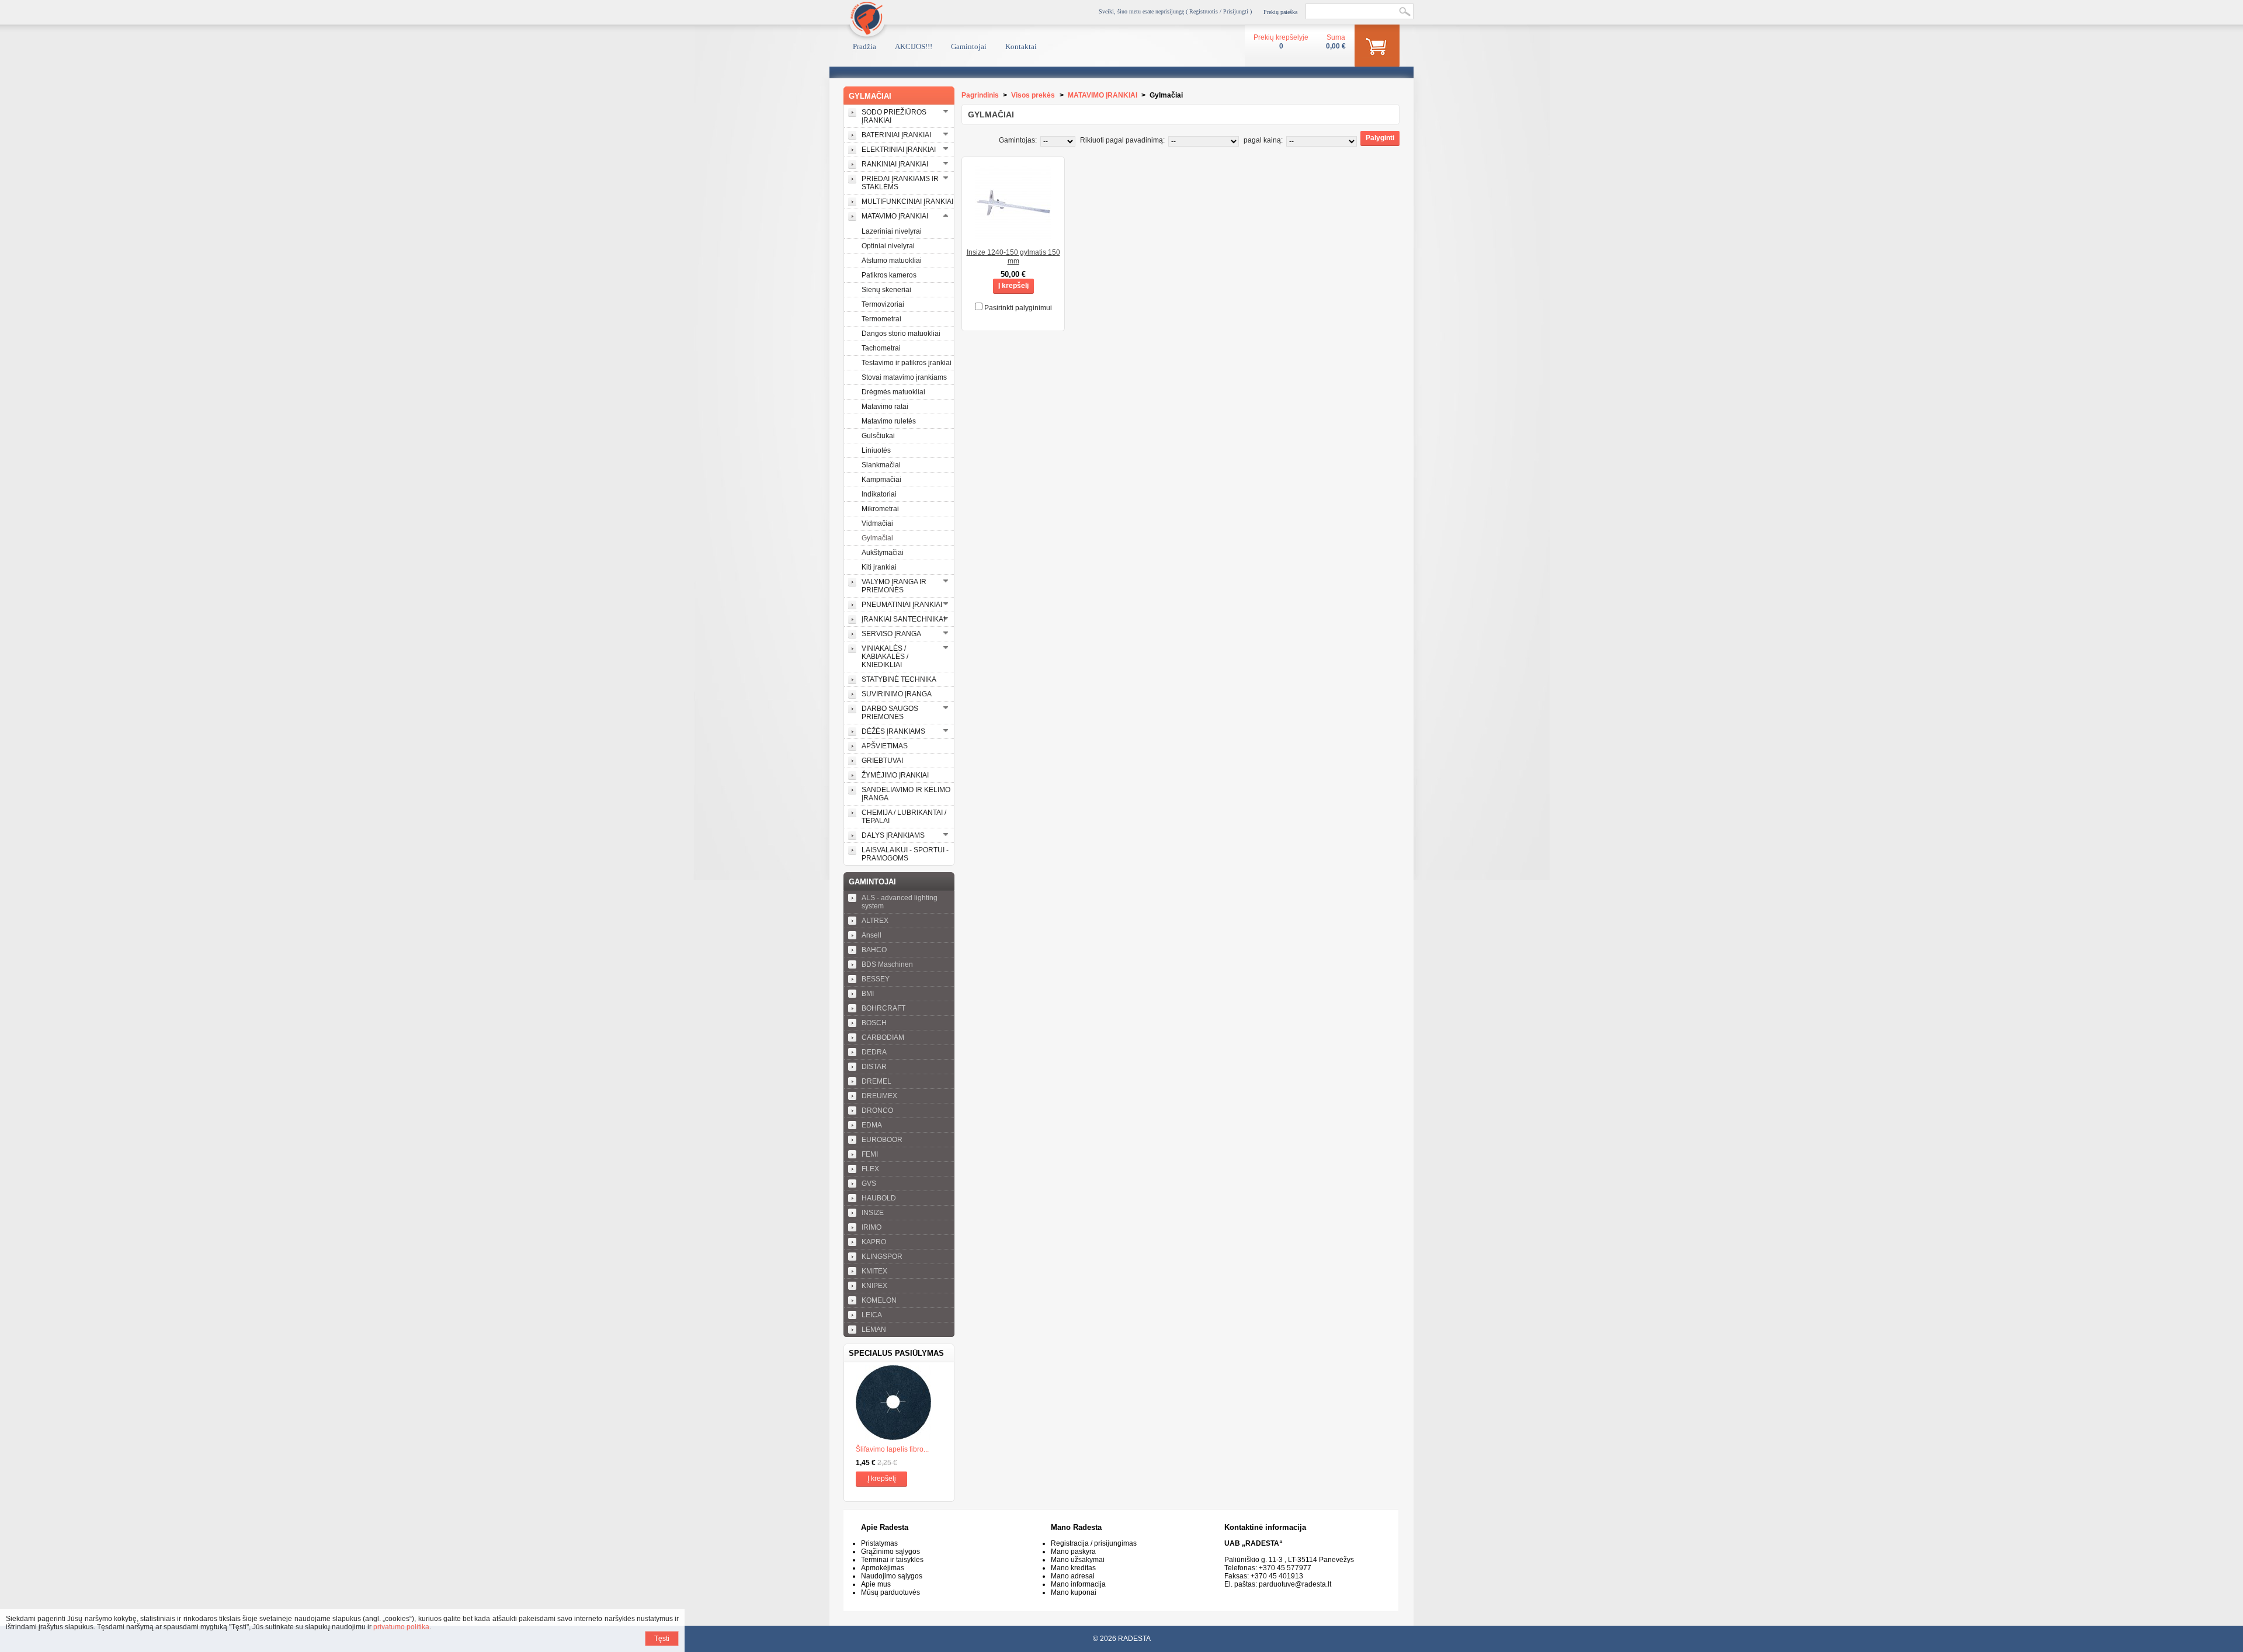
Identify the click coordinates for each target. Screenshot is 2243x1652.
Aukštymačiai (883, 553)
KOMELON (879, 1300)
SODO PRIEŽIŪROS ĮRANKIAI (894, 116)
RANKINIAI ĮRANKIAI (895, 164)
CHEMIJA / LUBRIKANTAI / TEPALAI (904, 817)
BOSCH (874, 1023)
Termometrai (881, 319)
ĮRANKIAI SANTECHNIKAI (903, 619)
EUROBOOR (882, 1140)
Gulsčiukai (878, 436)
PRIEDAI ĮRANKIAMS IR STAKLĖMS (900, 183)
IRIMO (871, 1227)
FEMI (870, 1154)
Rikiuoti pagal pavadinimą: (1122, 140)
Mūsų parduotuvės (890, 1592)
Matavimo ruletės (889, 421)
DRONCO (877, 1110)
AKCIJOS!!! (914, 46)
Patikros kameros (889, 275)
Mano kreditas (1073, 1568)
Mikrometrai (880, 509)
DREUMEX (879, 1096)
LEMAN (874, 1330)
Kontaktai (1021, 46)
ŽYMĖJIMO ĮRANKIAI (895, 775)
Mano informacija (1078, 1584)
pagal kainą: (1263, 140)
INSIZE (873, 1213)
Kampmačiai (881, 480)
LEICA (872, 1315)
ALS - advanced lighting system (900, 902)
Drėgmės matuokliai (893, 392)
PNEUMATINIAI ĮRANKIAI (902, 605)
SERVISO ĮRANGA (891, 634)
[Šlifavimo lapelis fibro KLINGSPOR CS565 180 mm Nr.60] (899, 1404)
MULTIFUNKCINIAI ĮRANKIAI (907, 202)
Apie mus (876, 1584)
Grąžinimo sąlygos (890, 1552)
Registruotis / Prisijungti (1219, 11)
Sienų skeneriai (886, 290)
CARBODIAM (883, 1037)
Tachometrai (881, 348)
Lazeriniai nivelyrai (892, 231)
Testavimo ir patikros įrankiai (907, 363)
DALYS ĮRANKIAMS (893, 835)
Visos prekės (1033, 95)
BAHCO (874, 950)
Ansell (871, 935)
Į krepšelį (882, 1479)
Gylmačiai (877, 538)
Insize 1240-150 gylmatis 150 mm (1013, 257)
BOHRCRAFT (883, 1008)
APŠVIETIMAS (885, 746)
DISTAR (874, 1067)
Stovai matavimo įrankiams (904, 377)
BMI (868, 994)
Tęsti (662, 1639)
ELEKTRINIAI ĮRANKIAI (899, 150)
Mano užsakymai (1078, 1560)
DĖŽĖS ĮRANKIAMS (893, 731)
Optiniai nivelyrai (888, 246)
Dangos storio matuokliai (901, 334)
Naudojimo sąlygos (892, 1576)
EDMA (872, 1125)
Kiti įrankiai (879, 567)
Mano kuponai (1074, 1592)
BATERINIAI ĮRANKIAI (896, 135)
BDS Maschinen (887, 964)
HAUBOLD (879, 1198)
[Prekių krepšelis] (1377, 48)
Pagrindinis (980, 95)
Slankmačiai (881, 465)
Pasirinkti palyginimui (1018, 308)
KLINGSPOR (882, 1257)
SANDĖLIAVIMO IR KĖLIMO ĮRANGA (906, 794)
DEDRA (874, 1052)
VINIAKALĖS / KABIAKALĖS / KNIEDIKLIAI (885, 657)
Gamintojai (969, 46)
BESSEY (876, 979)
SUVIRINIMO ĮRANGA (897, 694)
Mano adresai (1073, 1576)
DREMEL (876, 1081)
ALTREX (875, 921)
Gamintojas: (1018, 140)
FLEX (870, 1169)
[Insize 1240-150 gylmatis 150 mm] (1013, 237)
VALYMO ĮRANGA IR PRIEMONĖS (894, 586)
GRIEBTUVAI (882, 761)
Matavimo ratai (885, 407)
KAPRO (874, 1242)
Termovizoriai (883, 304)
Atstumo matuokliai (892, 261)
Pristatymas (879, 1543)
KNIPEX (874, 1286)
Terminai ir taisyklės (892, 1560)
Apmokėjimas (883, 1568)
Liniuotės (876, 450)
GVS (869, 1184)
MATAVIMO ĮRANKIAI (895, 216)
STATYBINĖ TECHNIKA (899, 679)
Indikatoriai (879, 494)
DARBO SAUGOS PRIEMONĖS (890, 713)
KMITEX (874, 1271)
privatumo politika (401, 1627)
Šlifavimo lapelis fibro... (892, 1449)
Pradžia (864, 46)
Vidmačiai (877, 523)
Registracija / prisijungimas (1094, 1543)
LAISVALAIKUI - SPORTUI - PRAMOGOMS (905, 854)
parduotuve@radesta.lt (1295, 1584)
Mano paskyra (1073, 1552)
